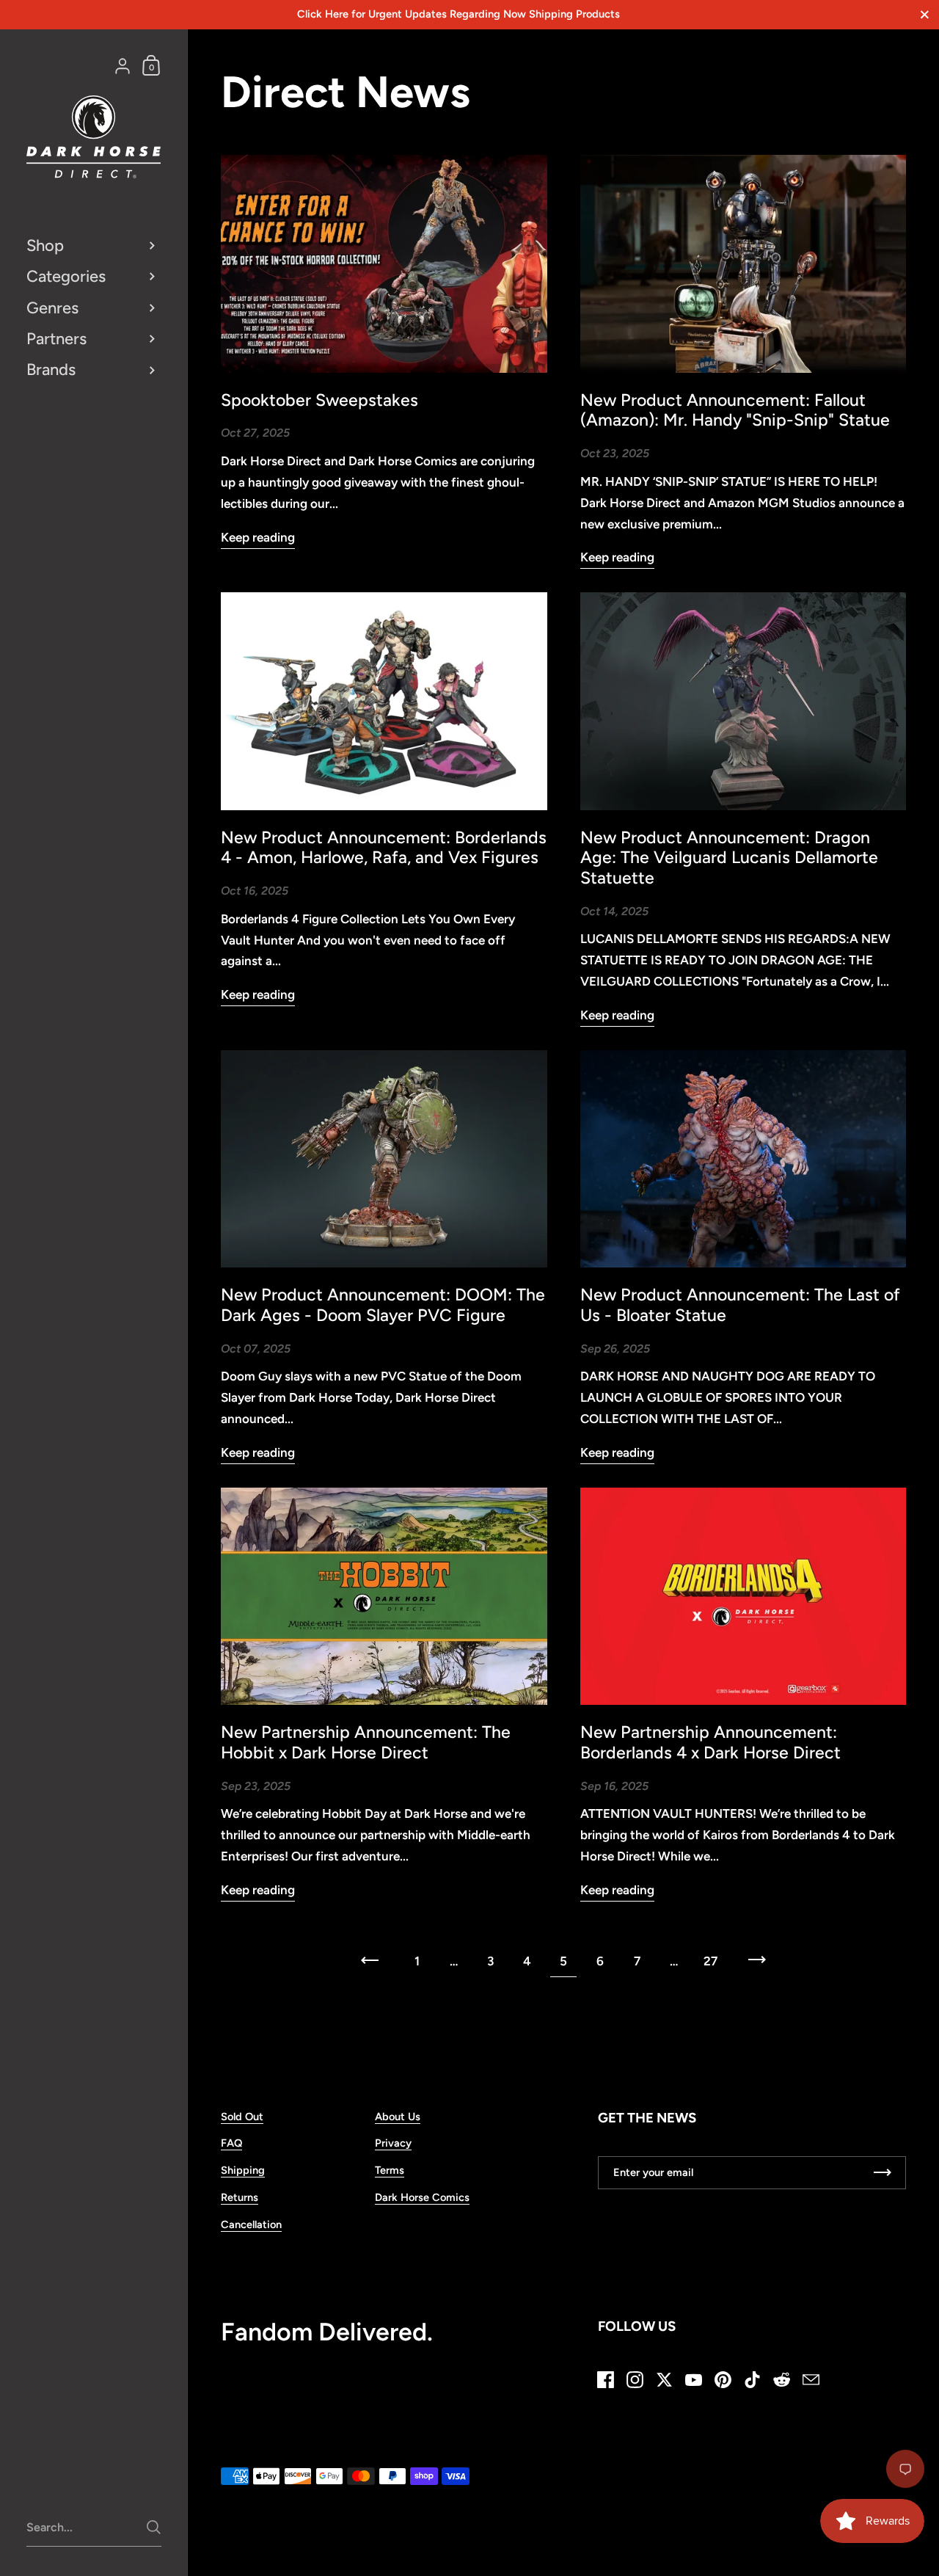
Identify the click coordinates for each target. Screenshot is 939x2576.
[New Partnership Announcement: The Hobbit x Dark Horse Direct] (384, 1596)
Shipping (243, 2170)
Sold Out (242, 2117)
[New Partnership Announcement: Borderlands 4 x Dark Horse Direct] (743, 1596)
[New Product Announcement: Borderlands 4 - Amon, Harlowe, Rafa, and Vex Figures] (384, 701)
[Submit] (154, 2527)
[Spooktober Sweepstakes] (384, 263)
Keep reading (258, 537)
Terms (390, 2170)
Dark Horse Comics (422, 2197)
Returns (240, 2197)
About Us (398, 2117)
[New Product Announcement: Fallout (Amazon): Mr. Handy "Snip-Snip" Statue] (743, 263)
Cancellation (251, 2224)
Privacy (393, 2143)
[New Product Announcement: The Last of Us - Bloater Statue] (743, 1159)
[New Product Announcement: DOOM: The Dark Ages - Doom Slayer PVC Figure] (384, 1159)
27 (710, 1961)
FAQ (231, 2143)
